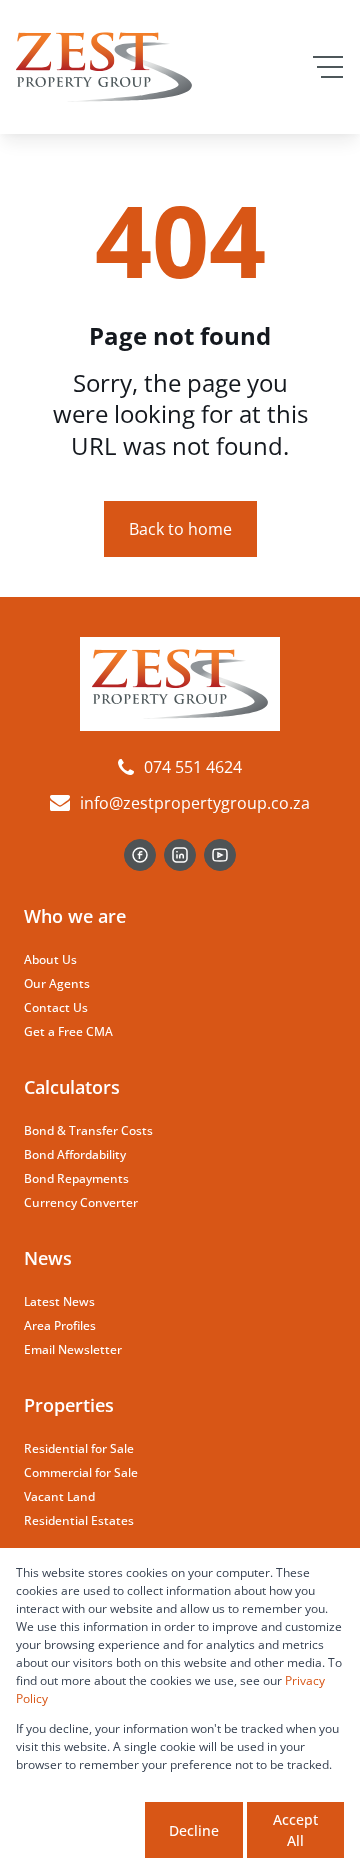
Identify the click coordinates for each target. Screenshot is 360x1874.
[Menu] (328, 67)
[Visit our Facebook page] (140, 855)
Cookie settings (78, 1830)
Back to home (180, 529)
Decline (194, 1830)
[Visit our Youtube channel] (220, 855)
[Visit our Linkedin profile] (180, 855)
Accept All (295, 1830)
